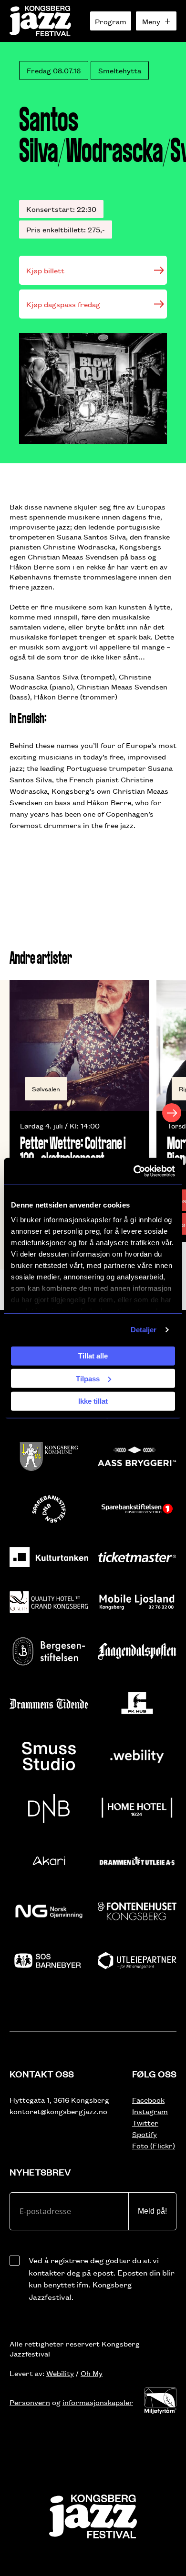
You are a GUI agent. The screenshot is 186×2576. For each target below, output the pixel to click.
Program (111, 21)
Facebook (148, 2100)
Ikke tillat (93, 1401)
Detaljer (144, 1330)
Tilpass (88, 1378)
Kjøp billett (45, 270)
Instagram (150, 2111)
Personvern (30, 2402)
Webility (60, 2373)
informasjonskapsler (98, 2402)
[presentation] (14, 1113)
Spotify (145, 2134)
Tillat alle (93, 1356)
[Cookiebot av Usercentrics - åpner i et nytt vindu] (134, 1171)
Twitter (145, 2122)
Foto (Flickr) (154, 2145)
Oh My (92, 2373)
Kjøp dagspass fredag (63, 304)
